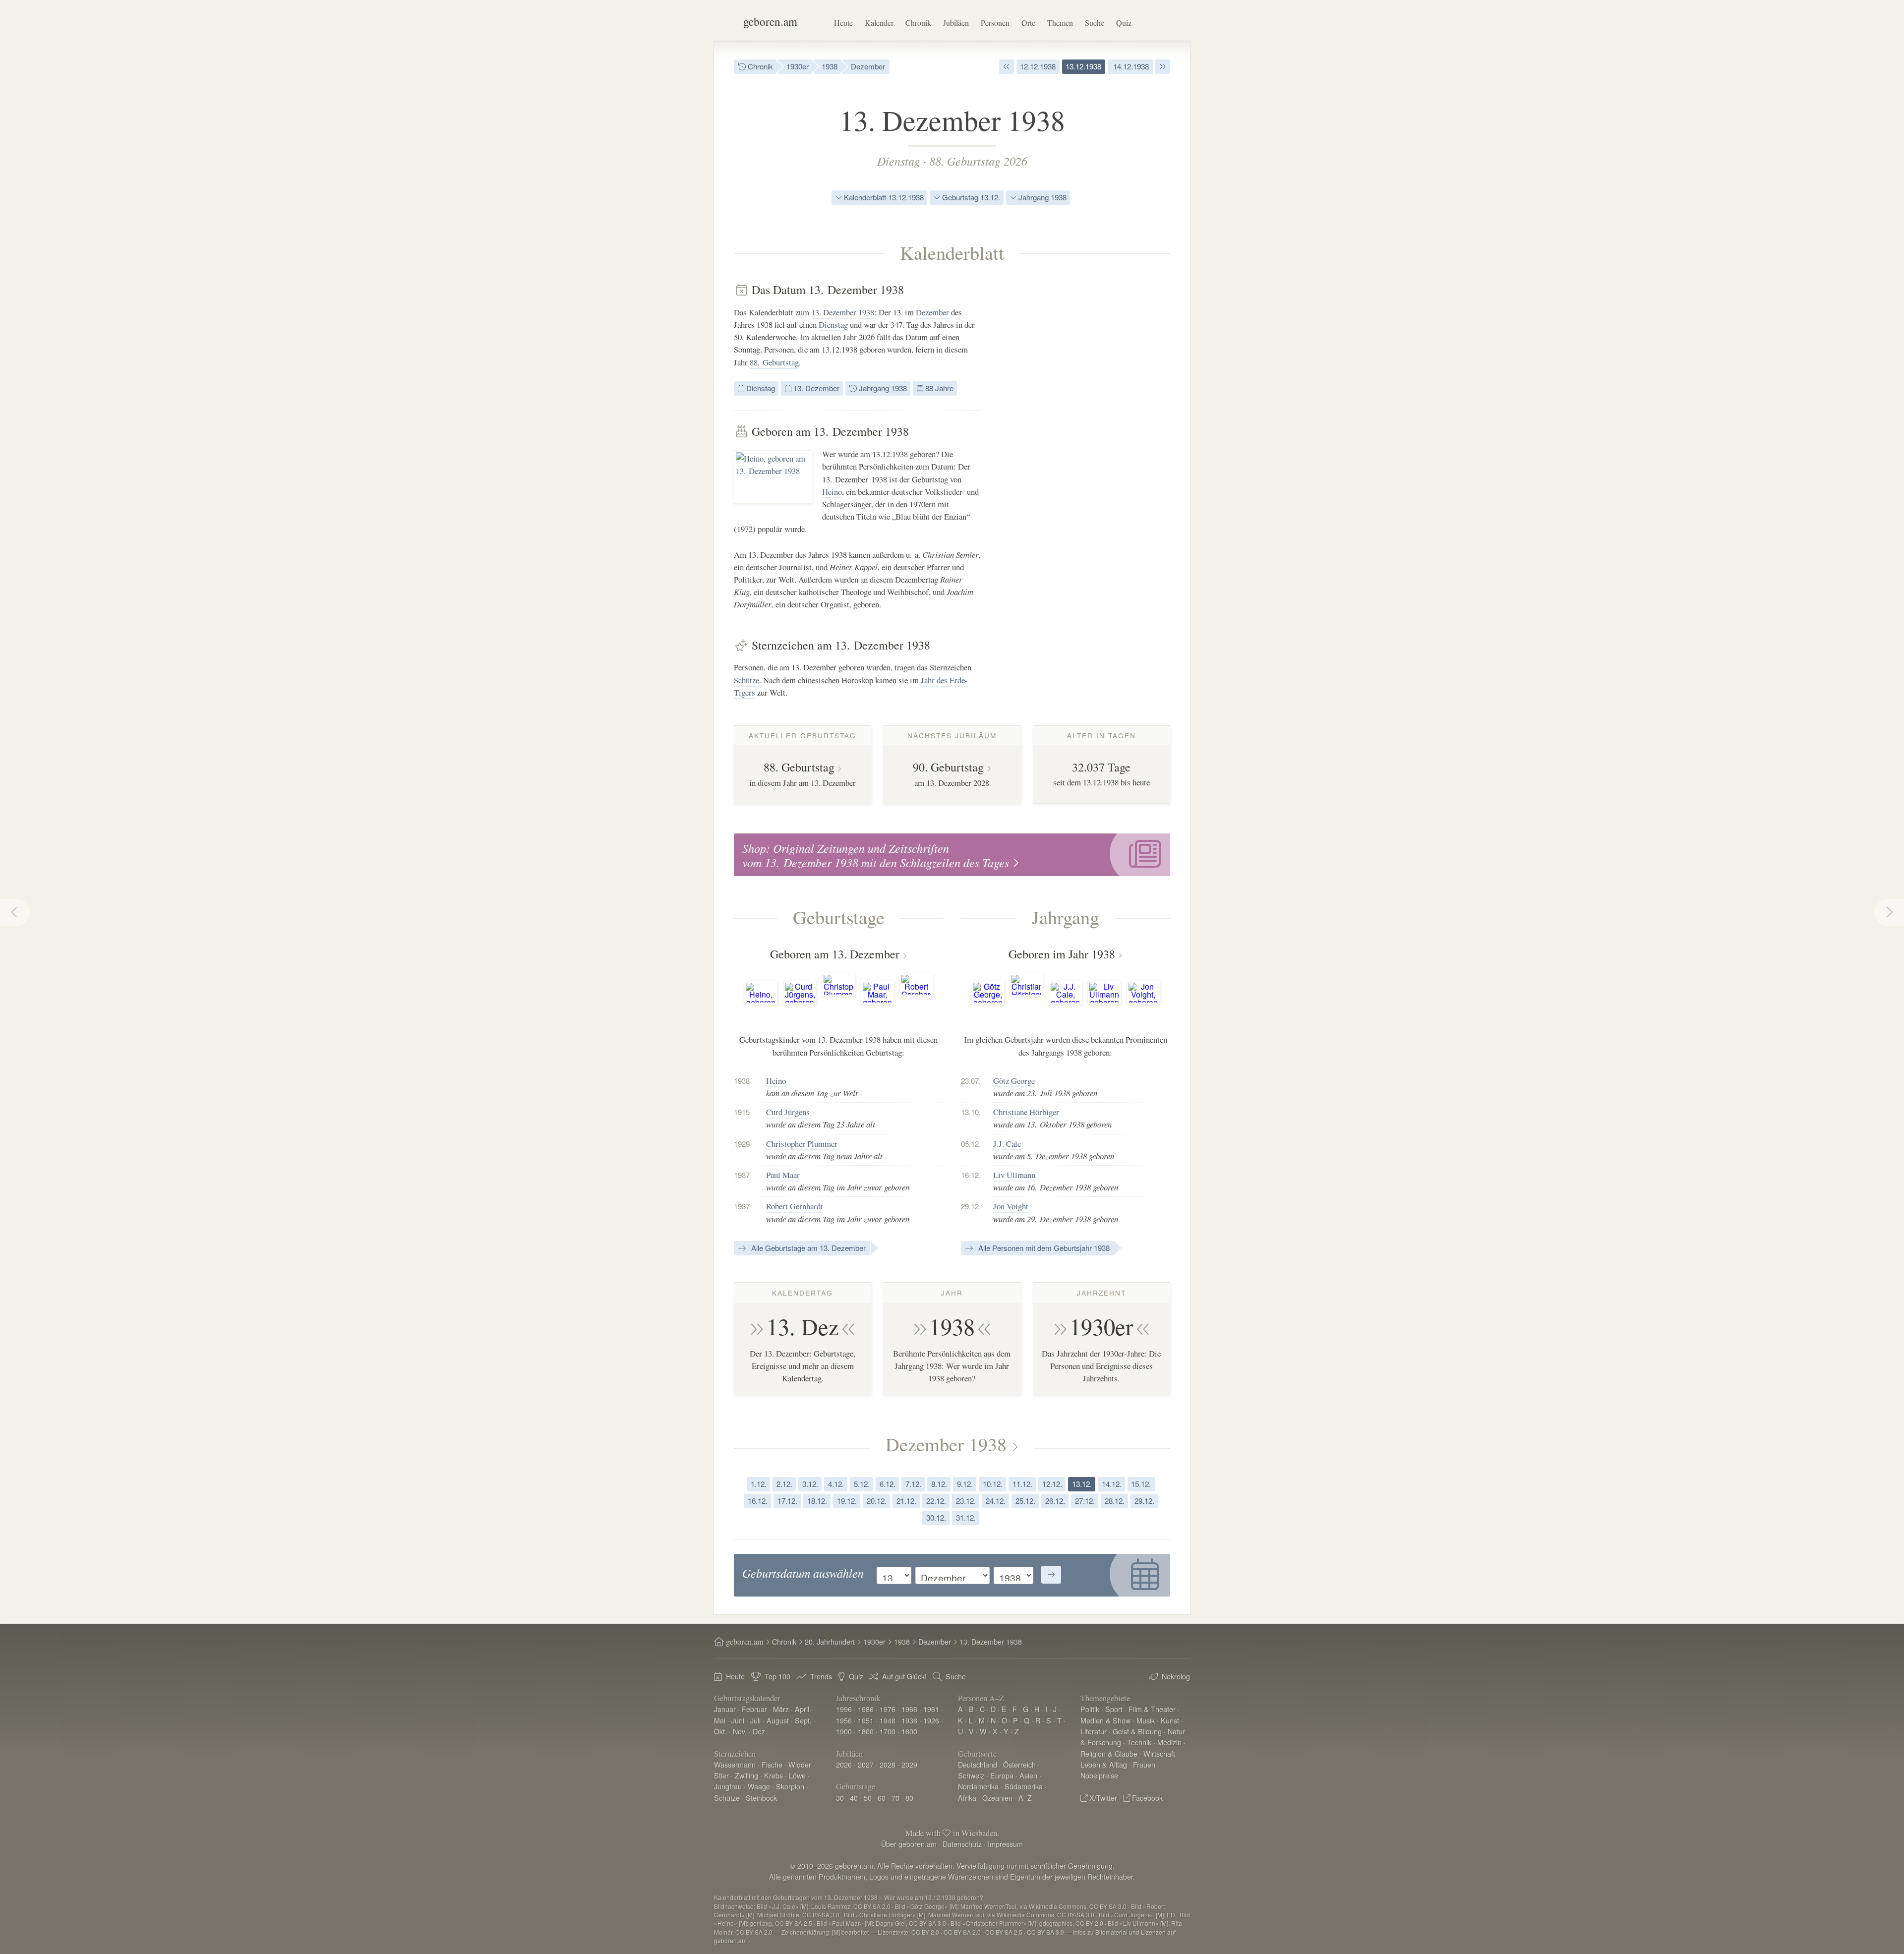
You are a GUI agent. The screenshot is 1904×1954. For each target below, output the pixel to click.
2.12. (784, 1484)
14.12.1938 (1130, 66)
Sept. (803, 1720)
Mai (720, 1720)
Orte (1028, 23)
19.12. (847, 1501)
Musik (1146, 1720)
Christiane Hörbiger (1026, 1112)
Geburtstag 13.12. (970, 197)
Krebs (773, 1775)
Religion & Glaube (1109, 1753)
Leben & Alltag (1104, 1764)
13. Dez (803, 1326)
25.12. (1025, 1501)
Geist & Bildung (1137, 1731)
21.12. (906, 1501)
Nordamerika (978, 1786)
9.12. (965, 1484)
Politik (1090, 1709)
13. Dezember (834, 312)
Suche (1095, 23)
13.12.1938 (1083, 66)
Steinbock (761, 1798)
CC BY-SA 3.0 (1045, 1932)
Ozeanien (997, 1798)
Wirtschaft (1159, 1753)
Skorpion (790, 1786)
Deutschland (978, 1764)
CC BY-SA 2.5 (1004, 1932)
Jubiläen (956, 23)
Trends (821, 1676)
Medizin (1169, 1742)
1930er (798, 66)
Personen (995, 23)
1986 (866, 1709)
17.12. (787, 1501)
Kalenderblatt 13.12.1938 (883, 197)
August (778, 1720)
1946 (888, 1720)
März (781, 1709)
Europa (1002, 1775)
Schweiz (971, 1775)
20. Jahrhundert (830, 1641)
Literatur (1094, 1731)
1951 (866, 1720)
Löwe (797, 1775)
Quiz (1124, 23)
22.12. (936, 1501)
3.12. (810, 1484)
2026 (844, 1764)
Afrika (967, 1798)
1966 (909, 1709)
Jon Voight (1011, 1206)
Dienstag (899, 161)
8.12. (939, 1484)
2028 (888, 1764)
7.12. (913, 1484)
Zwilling (746, 1775)
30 (840, 1798)
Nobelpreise (1099, 1775)
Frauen (1144, 1764)
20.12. (877, 1501)
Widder (800, 1764)
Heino (832, 492)
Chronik (918, 23)
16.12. (758, 1501)
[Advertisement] (1096, 431)
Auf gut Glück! (904, 1676)
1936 (909, 1720)
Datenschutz (962, 1844)
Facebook (1147, 1798)
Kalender (879, 23)
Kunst (1170, 1720)
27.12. (1085, 1501)
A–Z (1025, 1798)
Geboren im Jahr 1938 (1062, 954)
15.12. (1141, 1484)
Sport (1114, 1709)
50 (868, 1798)
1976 (888, 1709)
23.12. (966, 1501)
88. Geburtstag (774, 362)
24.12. (996, 1501)
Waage (759, 1786)
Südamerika (1024, 1786)
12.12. (1052, 1484)
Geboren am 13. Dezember (835, 954)
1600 (909, 1731)
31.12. (966, 1517)
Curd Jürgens (788, 1112)
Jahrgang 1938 (1041, 197)
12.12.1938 (1038, 66)
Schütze (746, 680)
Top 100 (777, 1676)
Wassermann (735, 1764)
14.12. (1112, 1484)
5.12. (862, 1484)
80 (909, 1798)
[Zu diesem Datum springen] (1051, 1575)
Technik (1139, 1742)
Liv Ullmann (1014, 1175)
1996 (844, 1709)
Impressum (1005, 1844)
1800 (866, 1731)
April (802, 1709)
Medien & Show (1105, 1720)
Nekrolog (1176, 1676)
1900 (844, 1731)
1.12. (759, 1484)
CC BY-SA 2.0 (962, 1932)
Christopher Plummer (802, 1144)
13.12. (1082, 1484)
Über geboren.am (909, 1844)
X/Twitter (1103, 1798)
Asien (1028, 1775)
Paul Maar (783, 1175)
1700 (888, 1731)
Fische (772, 1764)
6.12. (888, 1484)
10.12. (993, 1484)
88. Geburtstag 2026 (978, 161)
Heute (843, 23)
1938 (830, 66)
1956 (844, 1720)
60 (882, 1798)
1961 (931, 1709)
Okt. (720, 1731)
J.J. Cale (1007, 1144)
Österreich (1019, 1764)
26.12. (1055, 1501)
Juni (738, 1720)
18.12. (817, 1501)
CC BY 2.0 (925, 1932)
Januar (725, 1709)
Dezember (868, 66)
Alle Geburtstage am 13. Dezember (807, 1248)
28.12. (1115, 1501)
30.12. (936, 1517)
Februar (754, 1709)
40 (854, 1798)
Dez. (760, 1731)
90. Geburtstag (948, 767)
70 (895, 1798)
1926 (931, 1720)
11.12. (1022, 1484)
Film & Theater (1152, 1709)
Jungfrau (728, 1786)
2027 (866, 1764)
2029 (909, 1764)
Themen (1060, 23)
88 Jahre (938, 388)
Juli (755, 1720)
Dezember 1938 (946, 1444)
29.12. (1144, 1501)
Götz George (1014, 1081)
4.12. (836, 1484)
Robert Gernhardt (795, 1206)
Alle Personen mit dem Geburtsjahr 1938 (1043, 1248)
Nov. (740, 1731)
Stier (721, 1775)
